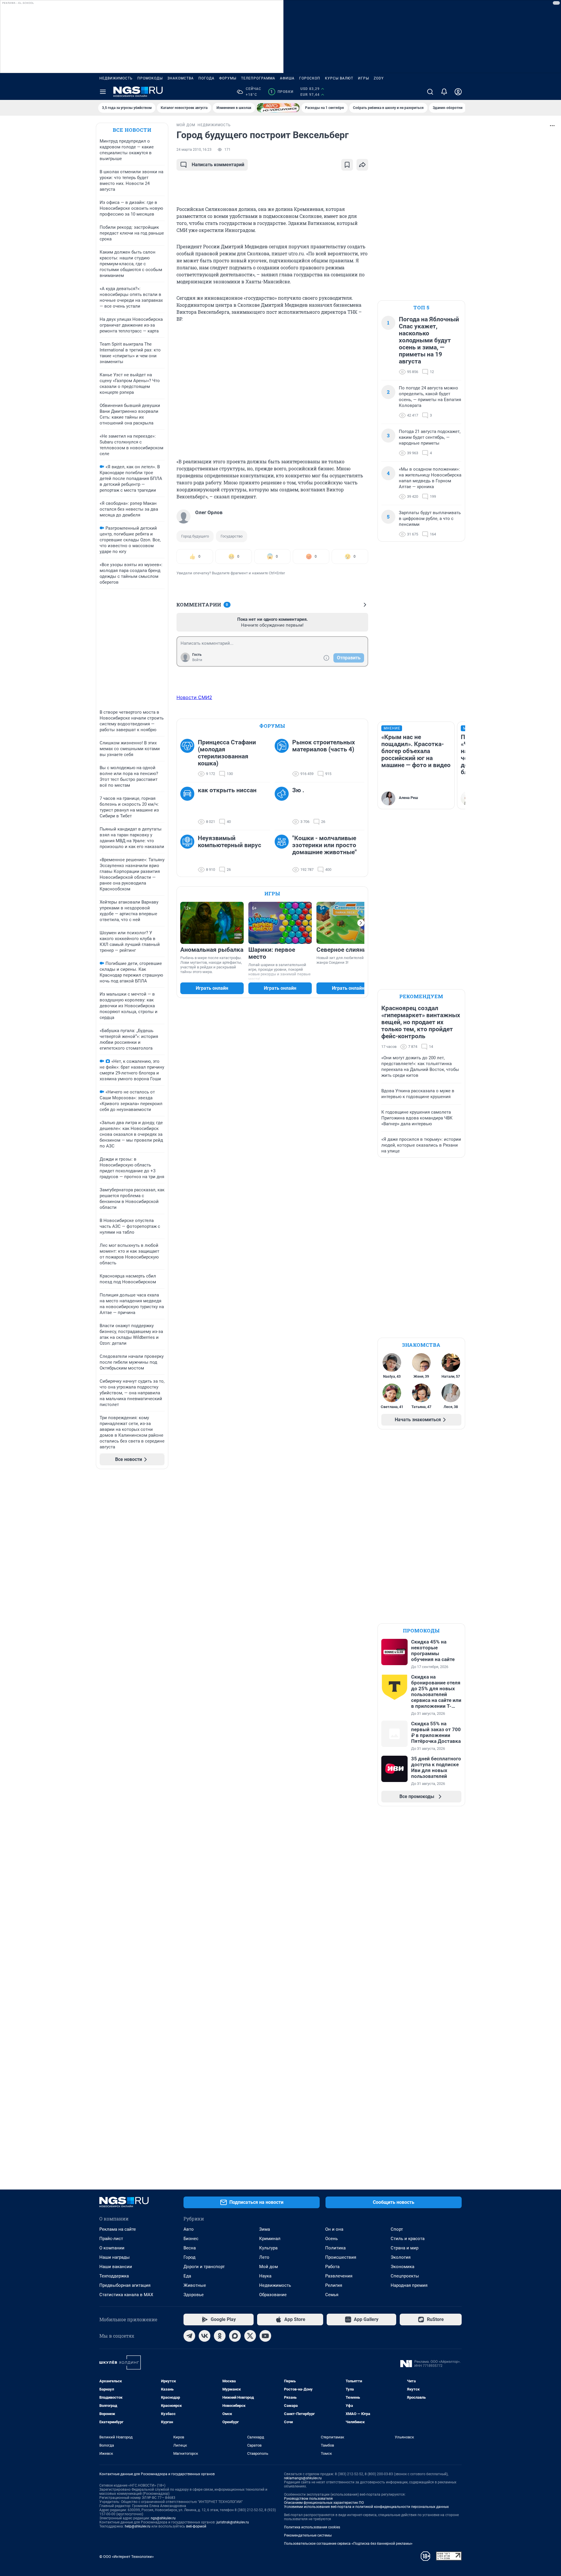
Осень (331, 2239)
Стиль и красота (408, 2239)
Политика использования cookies (312, 2527)
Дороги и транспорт (204, 2267)
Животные (195, 2285)
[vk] (205, 2336)
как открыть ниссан (227, 790)
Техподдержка (114, 2276)
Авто (189, 2229)
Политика (335, 2248)
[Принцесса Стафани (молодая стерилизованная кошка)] (189, 758)
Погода (206, 78)
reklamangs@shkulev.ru (303, 2478)
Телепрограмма (258, 78)
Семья (332, 2295)
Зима (265, 2229)
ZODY (379, 78)
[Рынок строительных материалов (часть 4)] (283, 758)
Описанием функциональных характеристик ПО (324, 2503)
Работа (332, 2267)
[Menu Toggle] (103, 92)
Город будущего (195, 536)
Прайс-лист (111, 2239)
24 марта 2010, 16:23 (194, 150)
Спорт (397, 2229)
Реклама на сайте (118, 2229)
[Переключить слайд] (361, 923)
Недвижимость (116, 78)
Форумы (228, 78)
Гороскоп (310, 78)
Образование (273, 2295)
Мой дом (269, 2267)
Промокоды (150, 78)
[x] (250, 2336)
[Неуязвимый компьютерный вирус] (189, 854)
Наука (265, 2276)
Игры (363, 78)
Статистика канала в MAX (126, 2295)
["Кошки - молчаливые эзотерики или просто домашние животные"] (283, 854)
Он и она (334, 2229)
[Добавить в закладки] (347, 165)
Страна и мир (405, 2248)
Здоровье (194, 2295)
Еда (187, 2276)
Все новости (132, 130)
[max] (235, 2336)
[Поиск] (430, 92)
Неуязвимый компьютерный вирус (230, 842)
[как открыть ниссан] (189, 806)
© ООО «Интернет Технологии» (127, 2557)
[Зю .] (283, 806)
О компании (112, 2248)
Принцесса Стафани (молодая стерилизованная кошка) (227, 753)
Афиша (287, 78)
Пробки (282, 92)
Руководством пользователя (308, 2499)
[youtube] (265, 2336)
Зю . (298, 790)
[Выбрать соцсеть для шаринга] (362, 165)
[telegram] (189, 2336)
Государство (232, 536)
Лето (264, 2257)
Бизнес (191, 2239)
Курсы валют (339, 78)
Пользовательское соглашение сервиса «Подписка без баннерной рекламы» (348, 2544)
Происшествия (341, 2257)
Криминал (270, 2239)
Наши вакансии (116, 2267)
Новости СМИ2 (194, 697)
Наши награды (115, 2257)
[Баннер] (278, 108)
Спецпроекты (405, 2276)
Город (189, 2257)
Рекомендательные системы (308, 2535)
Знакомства (181, 78)
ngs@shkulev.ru (163, 2518)
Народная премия (409, 2285)
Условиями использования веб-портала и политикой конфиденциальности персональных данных (366, 2507)
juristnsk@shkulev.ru (233, 2522)
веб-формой (196, 2526)
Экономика (402, 2267)
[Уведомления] (444, 92)
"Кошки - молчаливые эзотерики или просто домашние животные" (324, 845)
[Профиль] (458, 92)
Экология (401, 2257)
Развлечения (339, 2276)
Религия (334, 2285)
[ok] (220, 2336)
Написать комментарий (218, 165)
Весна (190, 2248)
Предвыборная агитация (125, 2285)
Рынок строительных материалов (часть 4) (324, 746)
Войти (197, 660)
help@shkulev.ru (138, 2526)
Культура (268, 2248)
